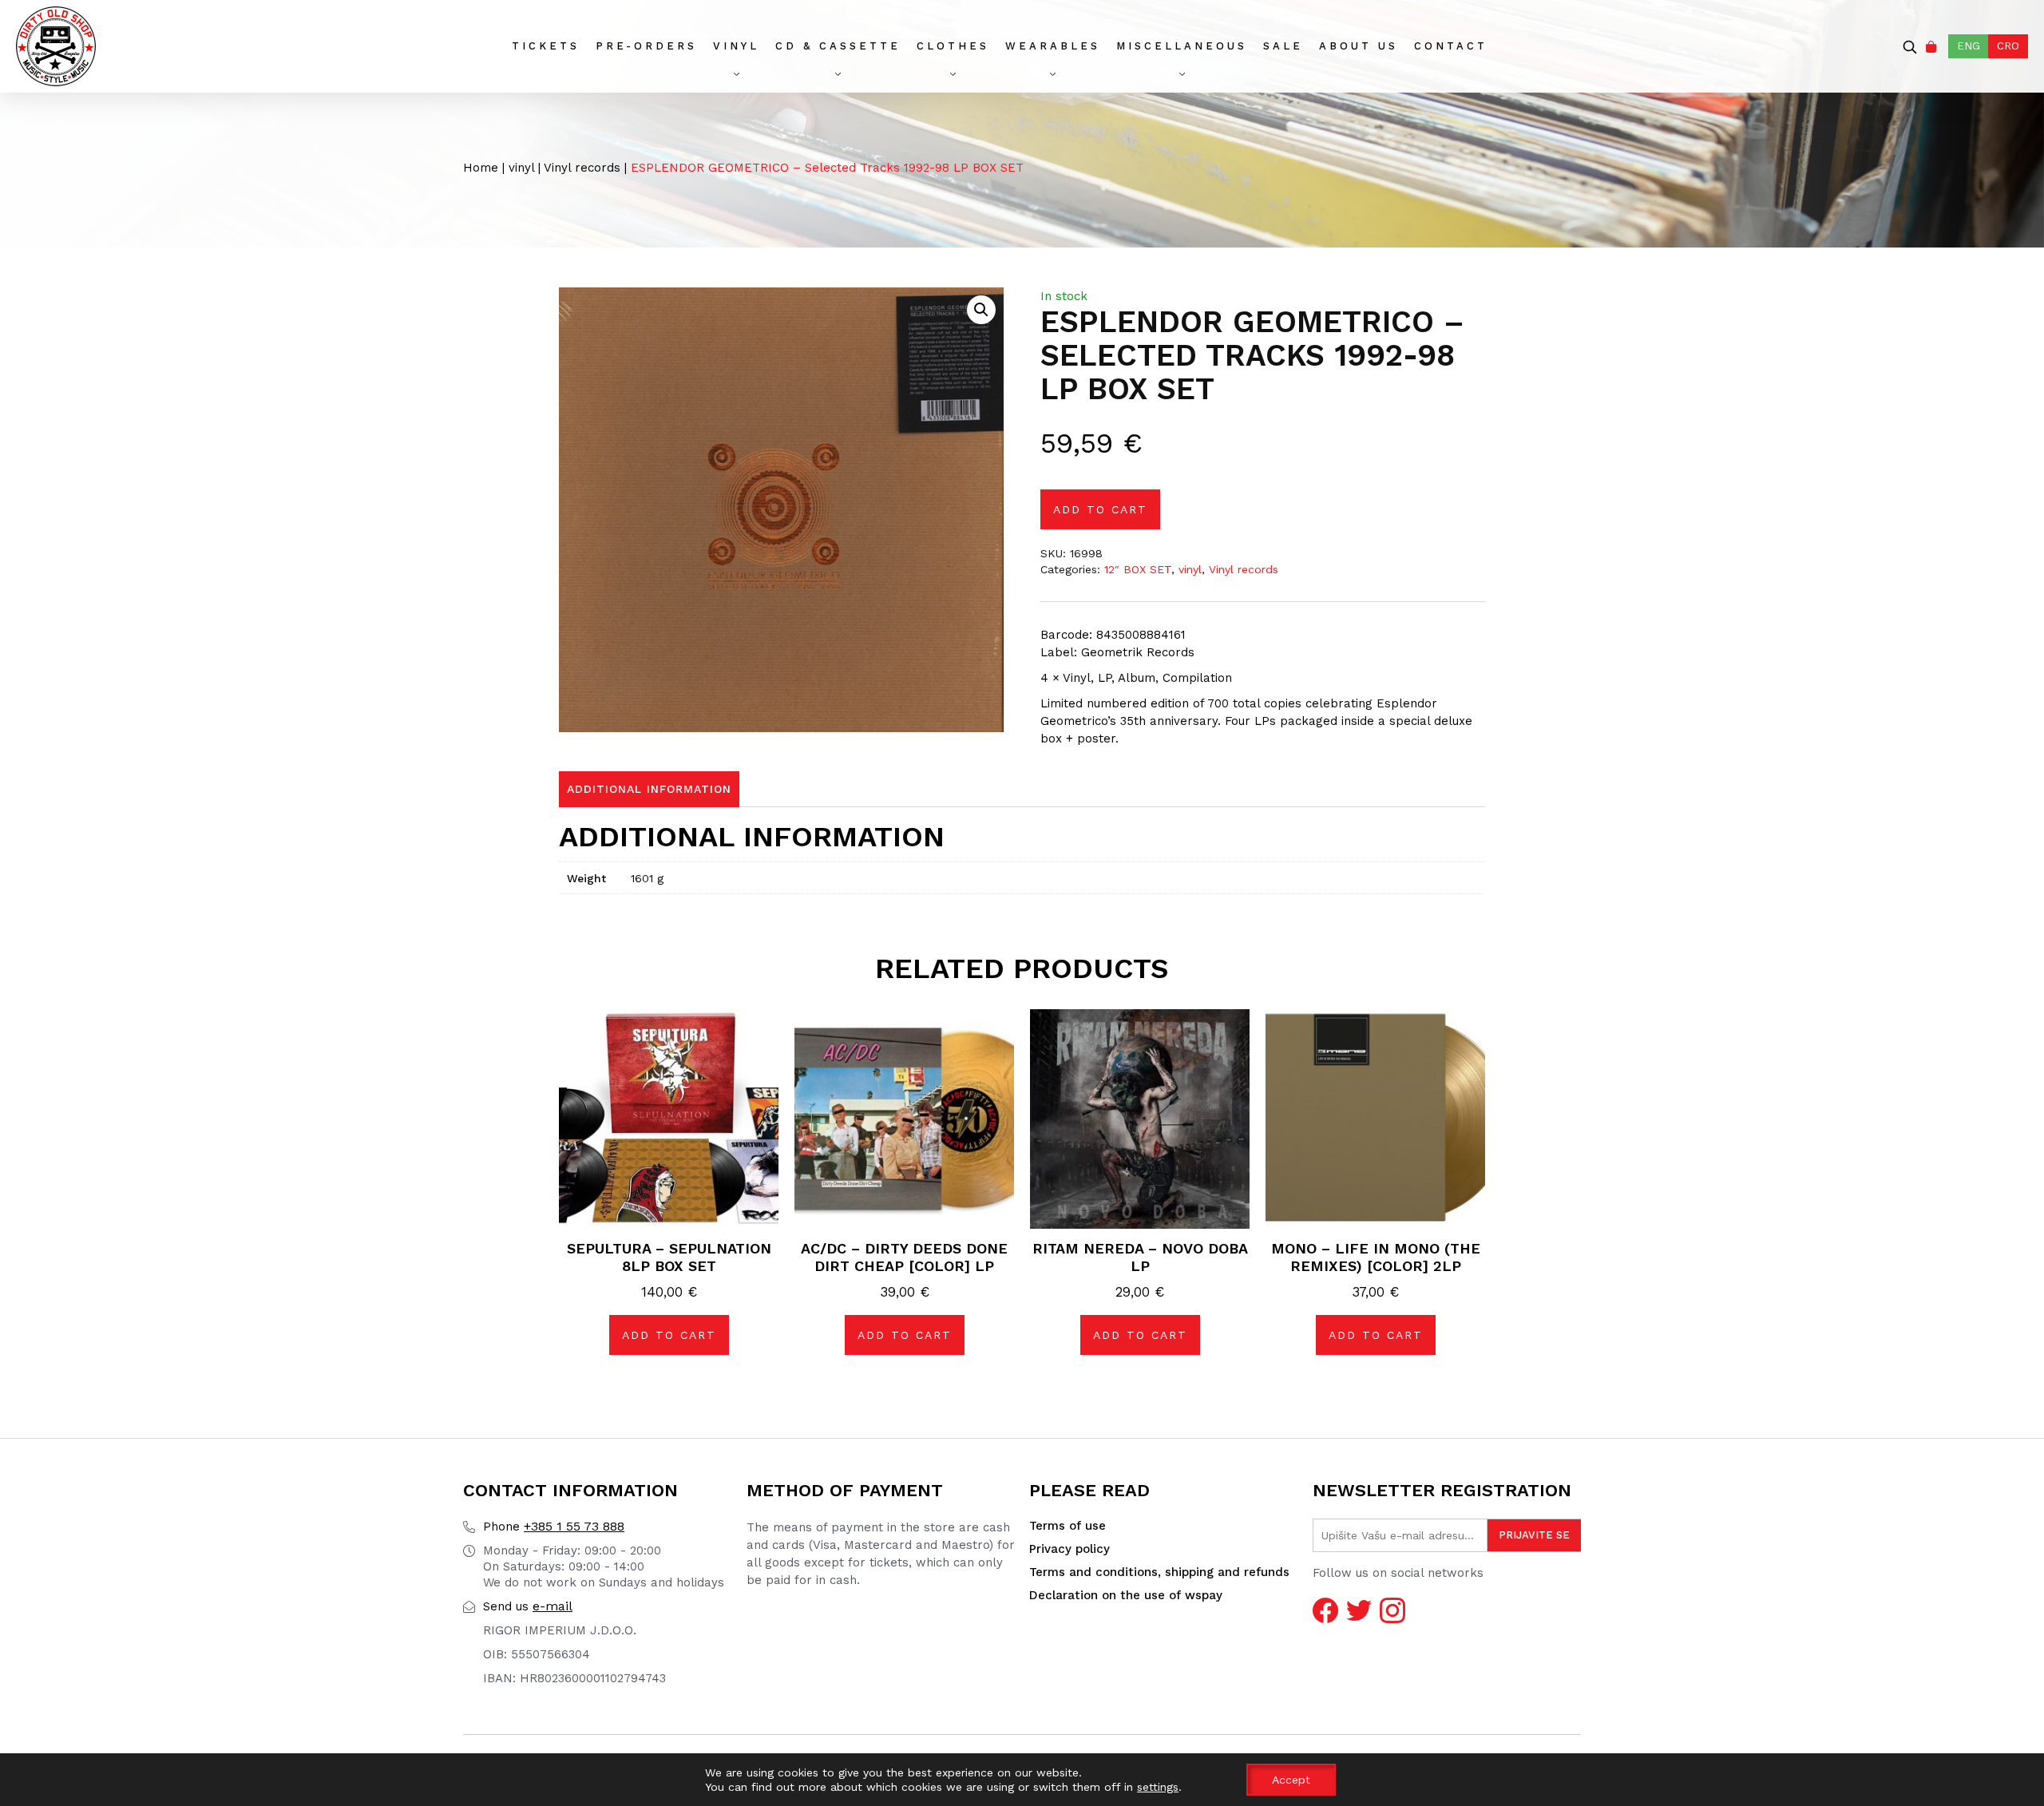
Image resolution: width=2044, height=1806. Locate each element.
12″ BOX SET (1138, 569)
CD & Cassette (838, 46)
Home (481, 168)
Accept (1291, 1780)
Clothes (953, 46)
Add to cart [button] (669, 1335)
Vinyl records (582, 168)
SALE (1283, 46)
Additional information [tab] (649, 789)
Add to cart (1100, 509)
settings (1158, 1787)
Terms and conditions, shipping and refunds (1159, 1572)
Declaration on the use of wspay (1126, 1595)
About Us (1359, 46)
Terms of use (1068, 1526)
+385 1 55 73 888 (554, 1526)
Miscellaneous (1182, 46)
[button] (981, 310)
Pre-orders (646, 46)
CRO (2008, 46)
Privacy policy (1070, 1549)
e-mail (528, 1606)
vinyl (736, 46)
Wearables (1053, 46)
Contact (1451, 46)
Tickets (546, 46)
